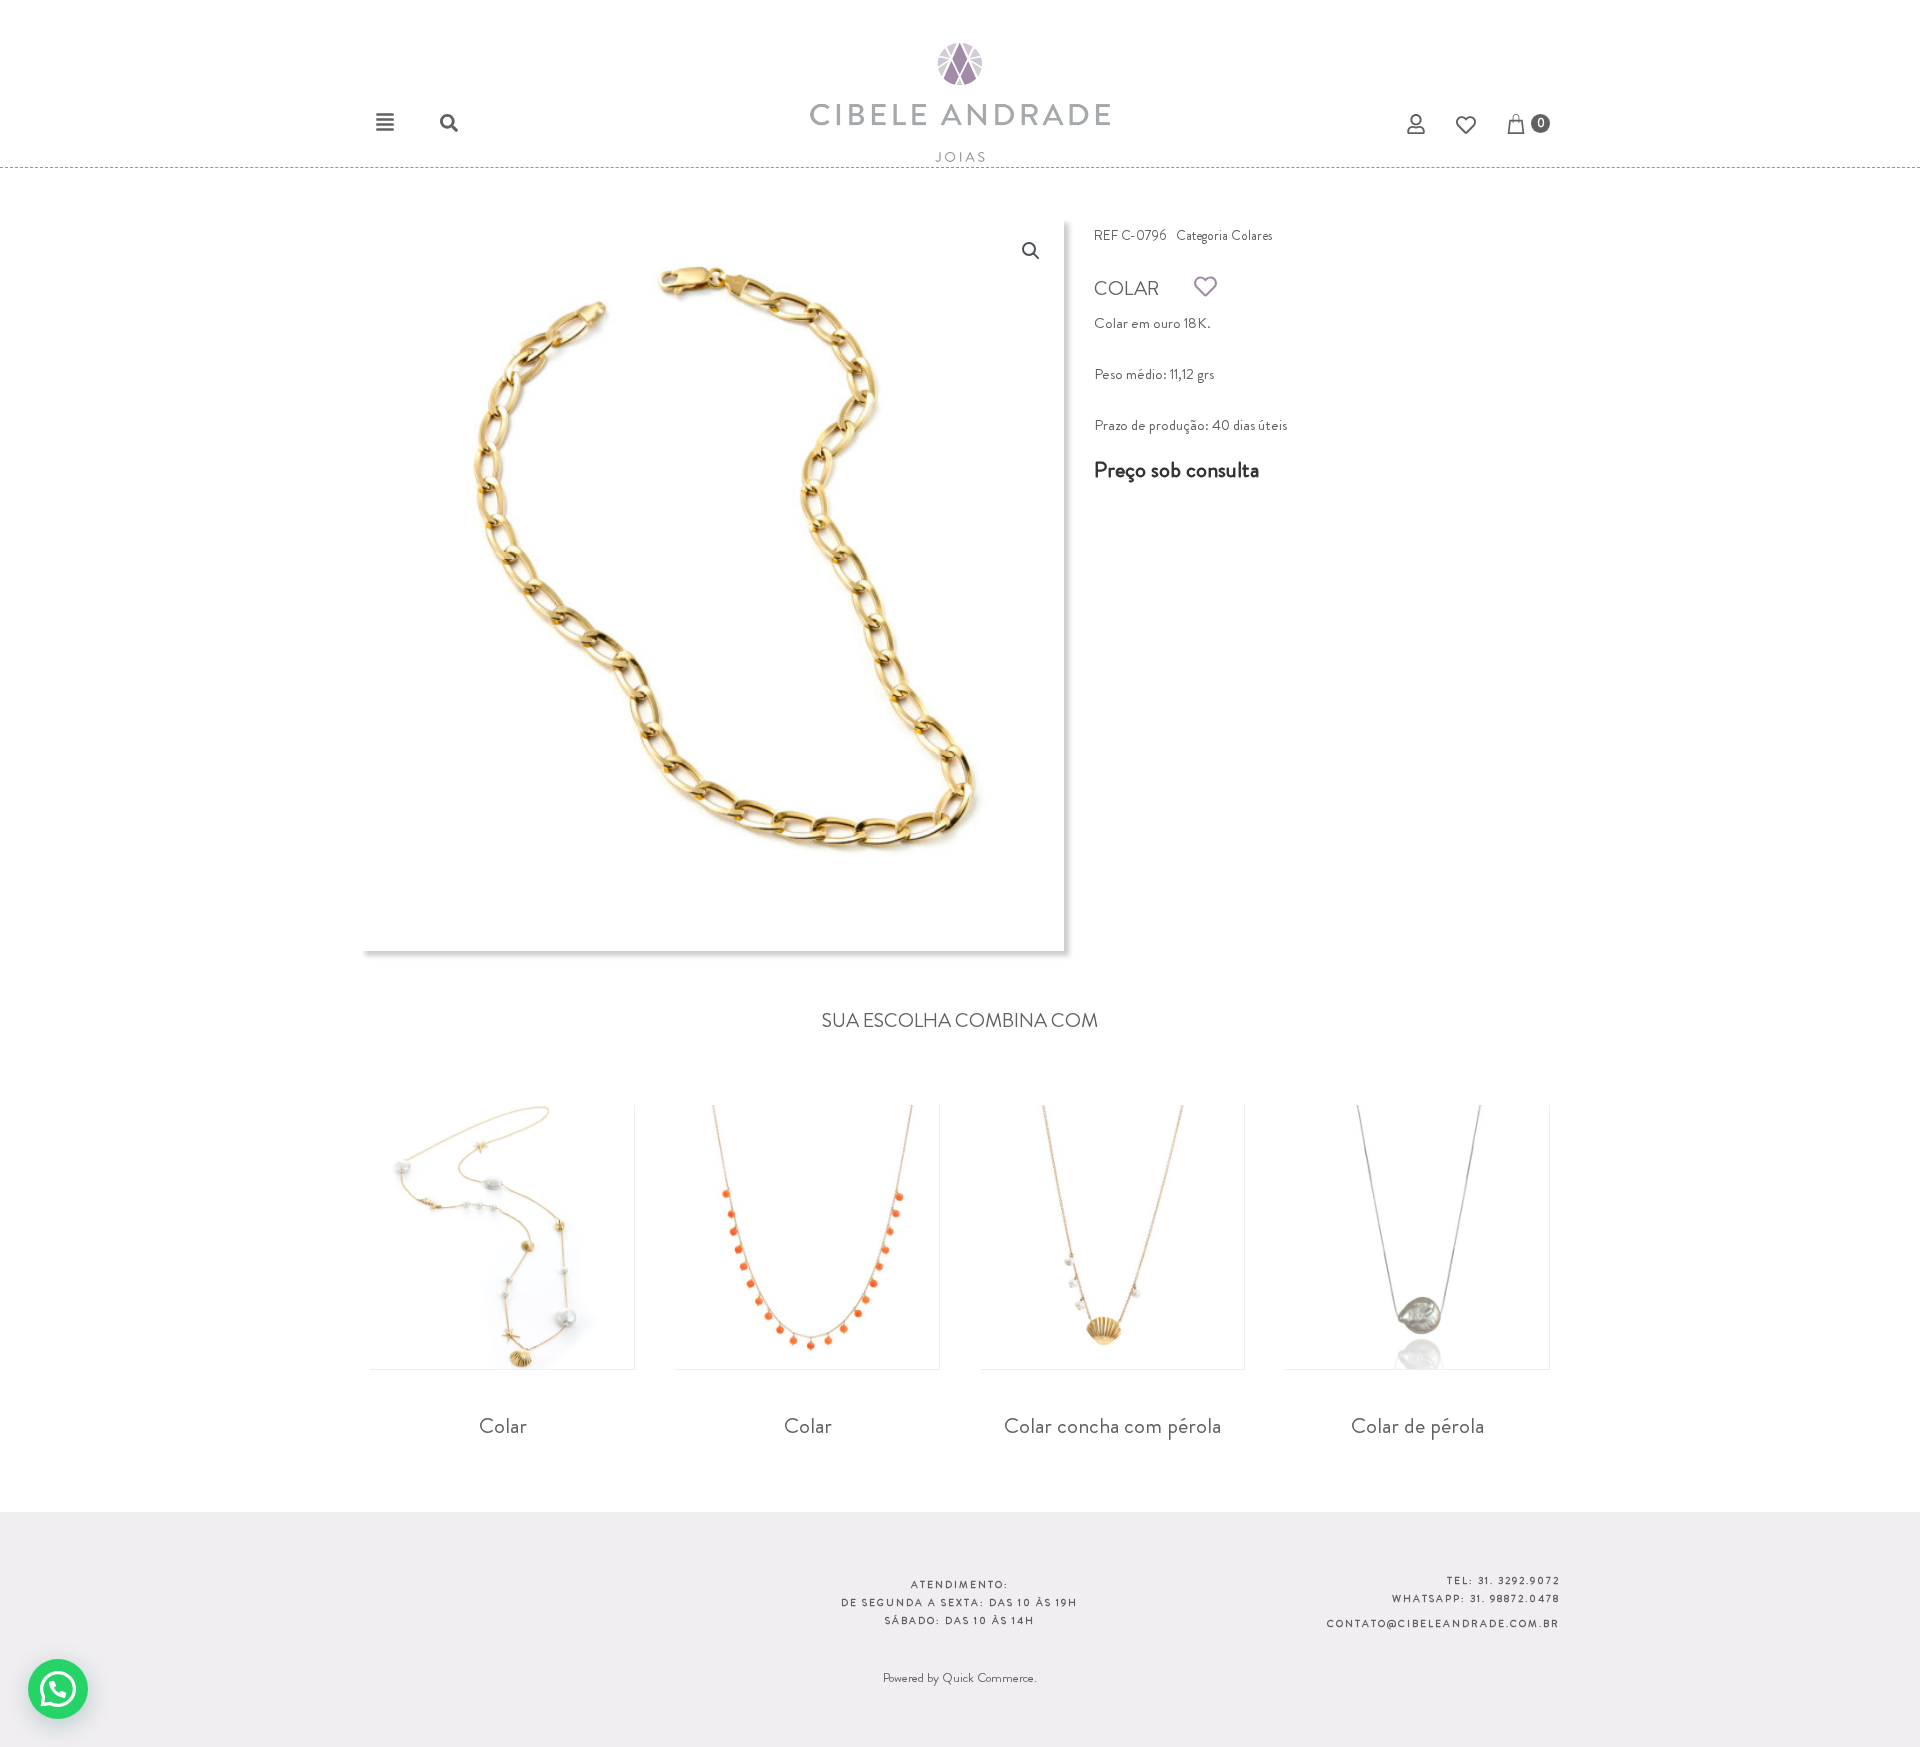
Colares (1251, 235)
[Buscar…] (439, 127)
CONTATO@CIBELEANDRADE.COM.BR (1443, 1623)
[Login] (1418, 127)
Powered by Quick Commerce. (960, 1677)
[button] (385, 122)
